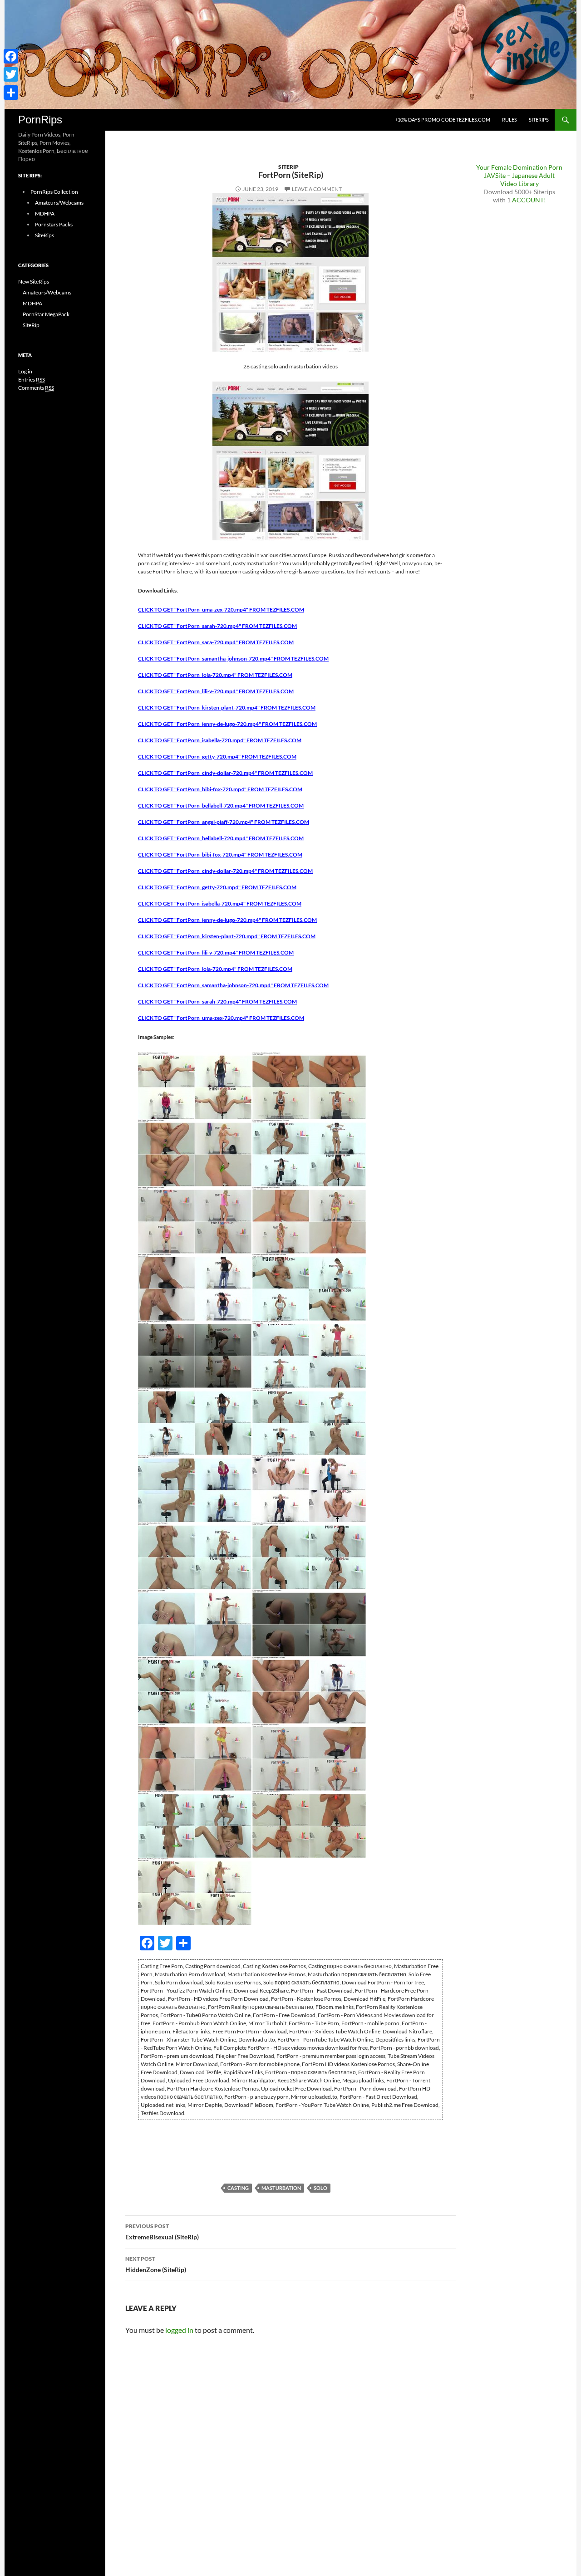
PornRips (40, 120)
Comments (36, 388)
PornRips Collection (54, 192)
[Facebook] (11, 56)
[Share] (11, 93)
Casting (238, 2188)
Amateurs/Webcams (59, 203)
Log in (25, 371)
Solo (320, 2188)
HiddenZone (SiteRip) (156, 2264)
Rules (510, 120)
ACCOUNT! (529, 200)
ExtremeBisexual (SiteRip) (162, 2232)
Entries (32, 380)
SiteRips (539, 120)
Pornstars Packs (54, 224)
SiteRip (288, 167)
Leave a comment (317, 189)
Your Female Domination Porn (519, 167)
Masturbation (281, 2188)
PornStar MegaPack (46, 314)
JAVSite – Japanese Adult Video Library (519, 179)
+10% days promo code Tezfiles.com (443, 120)
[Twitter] (11, 74)
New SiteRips (34, 282)
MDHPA (45, 213)
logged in (179, 2330)
